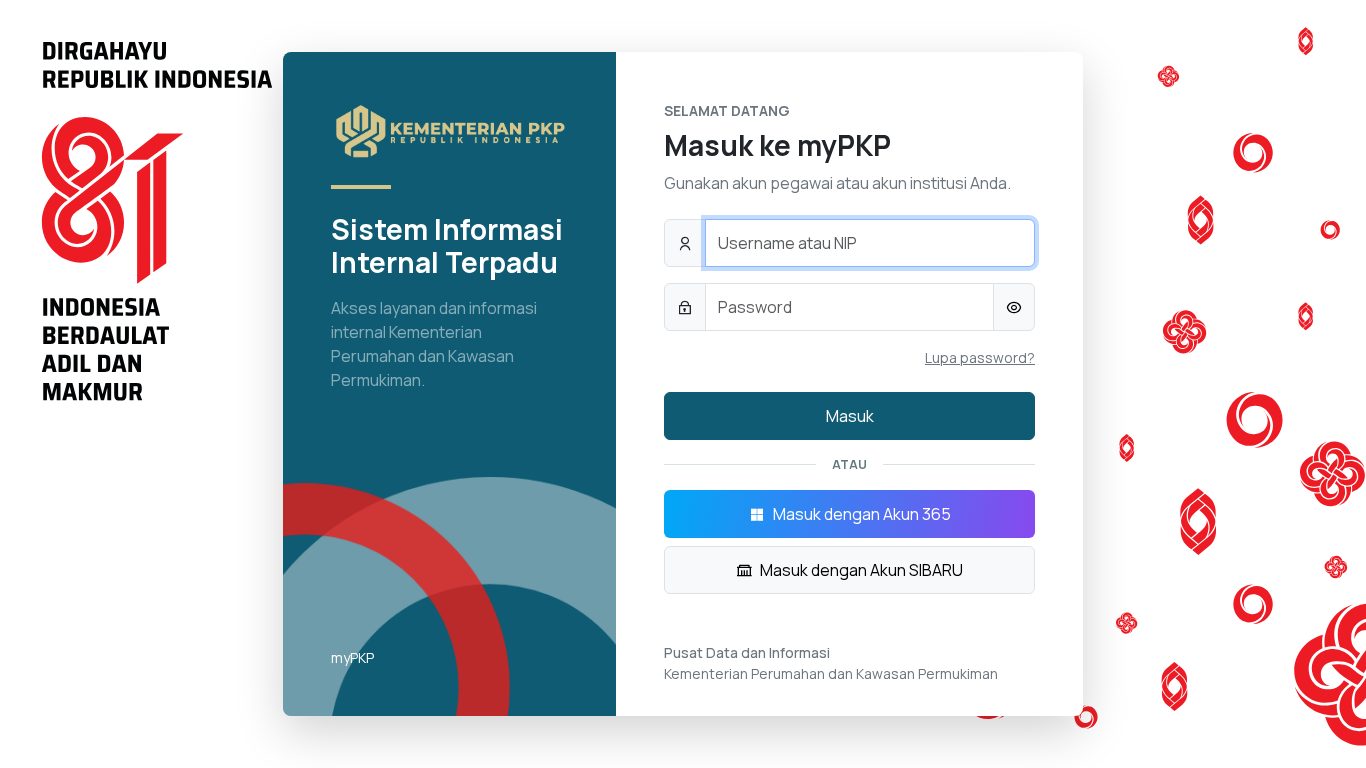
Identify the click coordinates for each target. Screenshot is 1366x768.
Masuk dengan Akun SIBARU (861, 570)
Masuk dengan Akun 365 (862, 514)
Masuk (850, 416)
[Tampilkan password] (1014, 307)
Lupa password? (980, 357)
